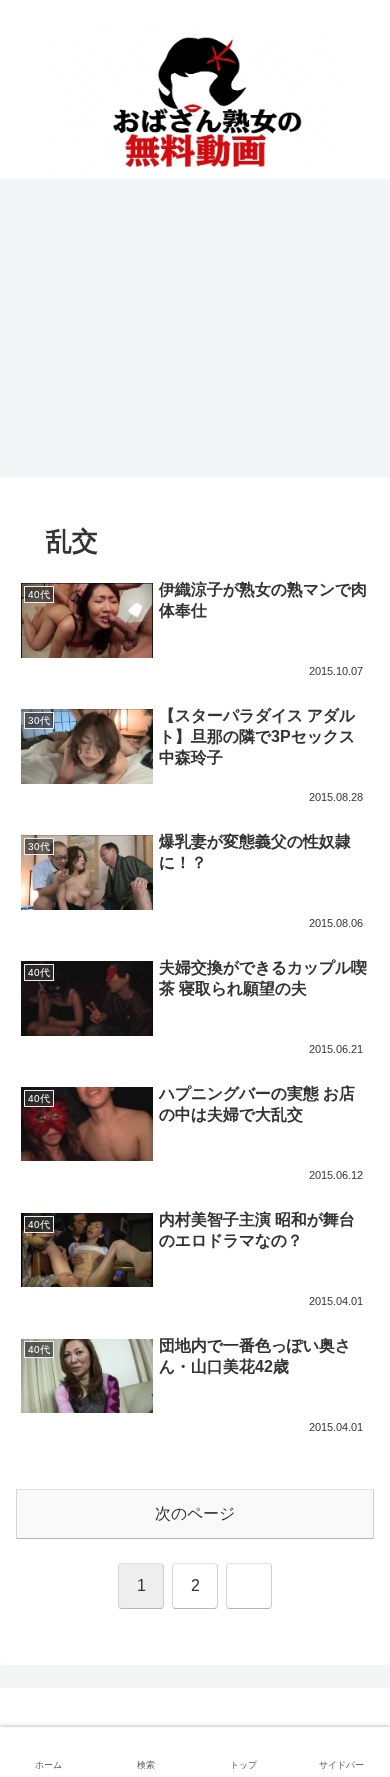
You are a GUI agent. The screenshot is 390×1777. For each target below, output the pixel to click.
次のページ (195, 1513)
